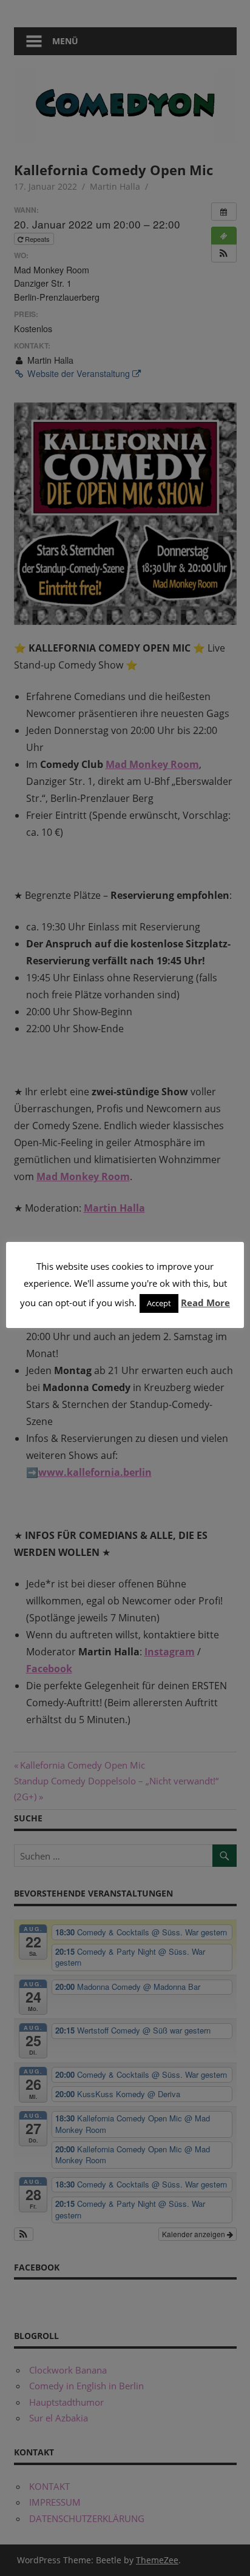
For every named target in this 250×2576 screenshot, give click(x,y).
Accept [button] (159, 1303)
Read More (205, 1303)
